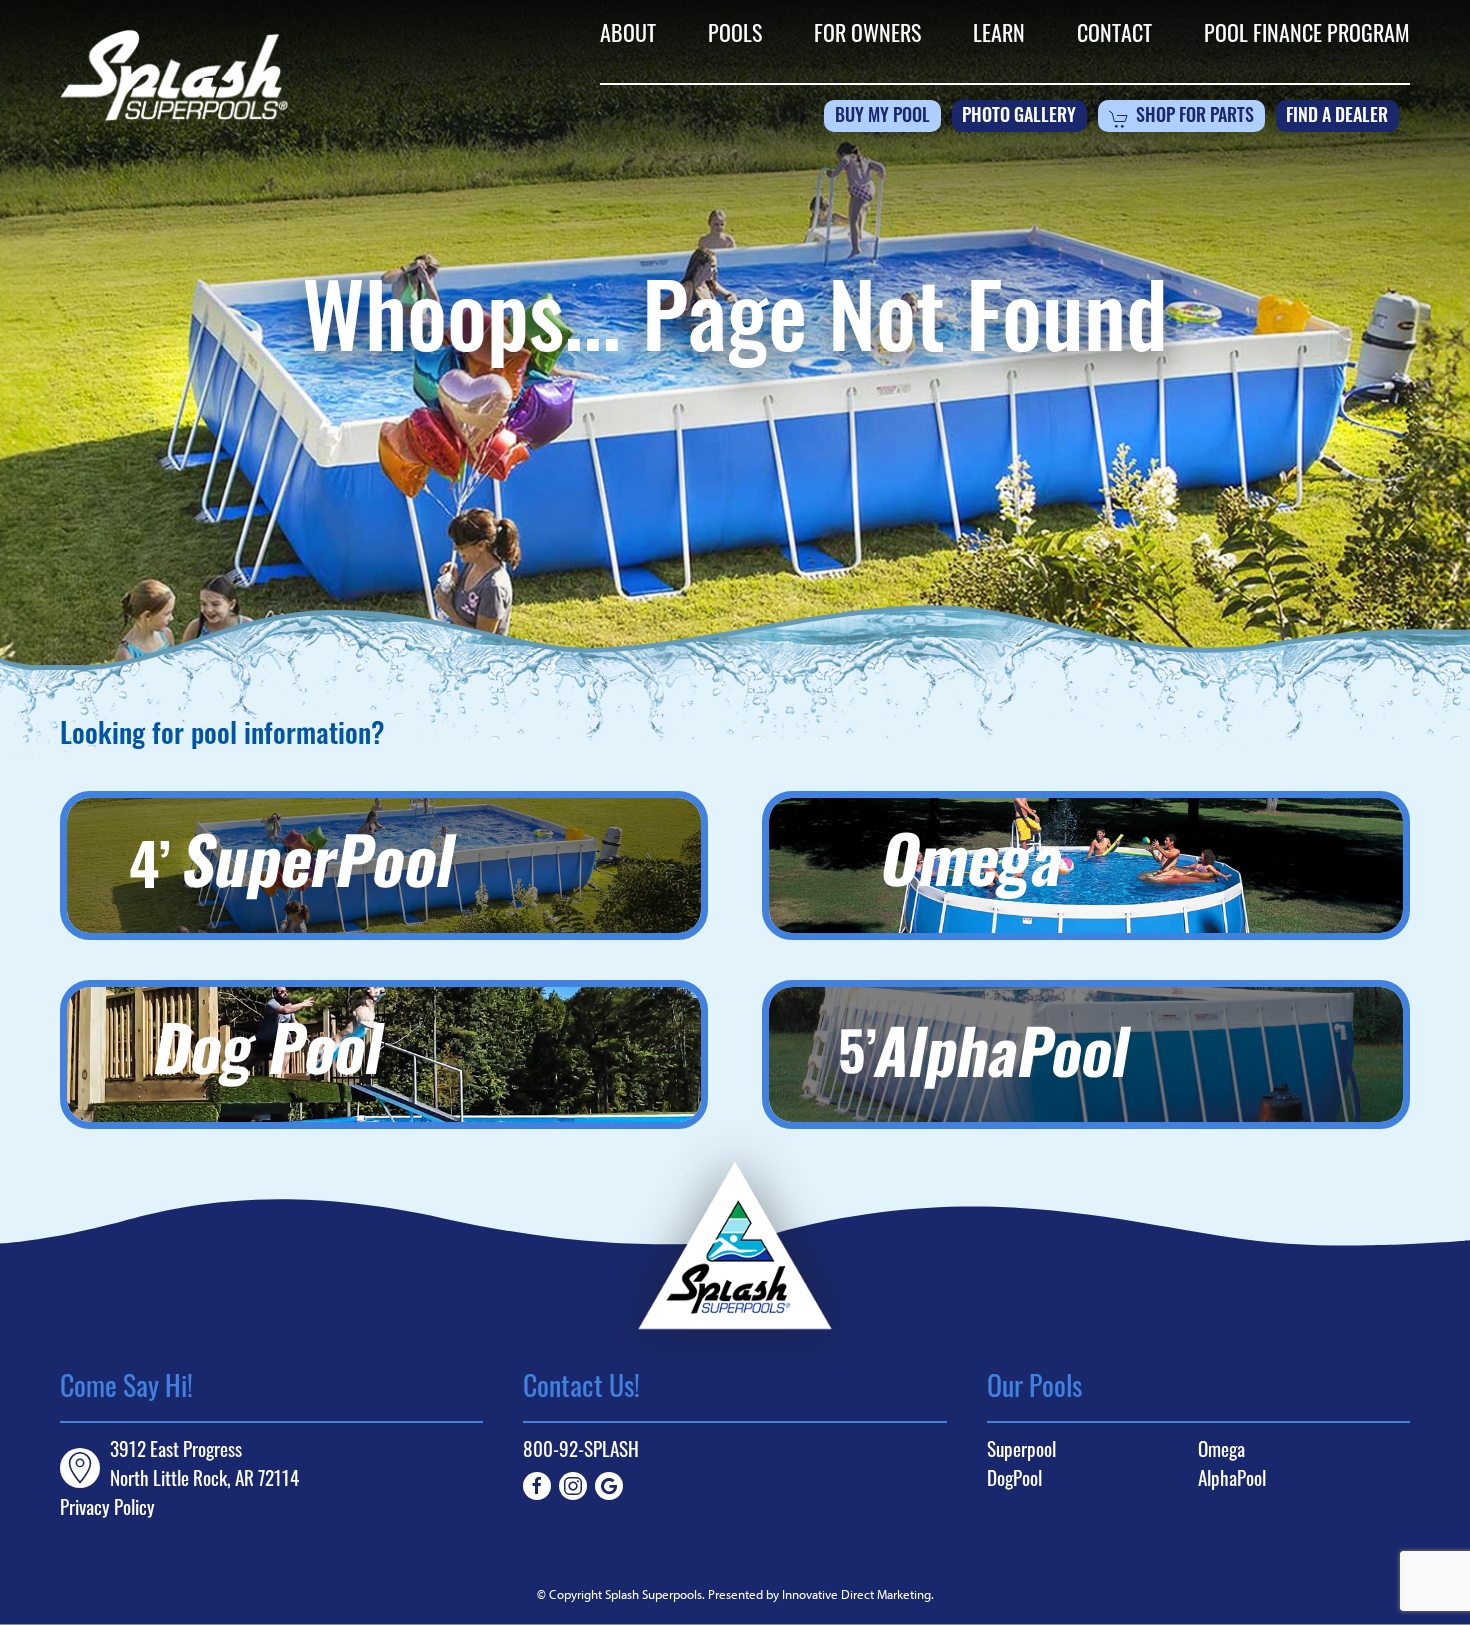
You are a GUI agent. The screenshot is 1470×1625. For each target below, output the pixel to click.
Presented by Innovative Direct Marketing (819, 1594)
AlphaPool (1232, 1481)
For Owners (867, 36)
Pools (735, 36)
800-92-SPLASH (581, 1452)
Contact (1114, 36)
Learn (999, 36)
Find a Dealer (1337, 118)
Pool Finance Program (1307, 36)
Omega (1221, 1452)
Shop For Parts (1195, 118)
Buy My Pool (882, 118)
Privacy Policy (107, 1510)
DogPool (1014, 1481)
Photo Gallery (1019, 118)
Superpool (1021, 1452)
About (628, 36)
